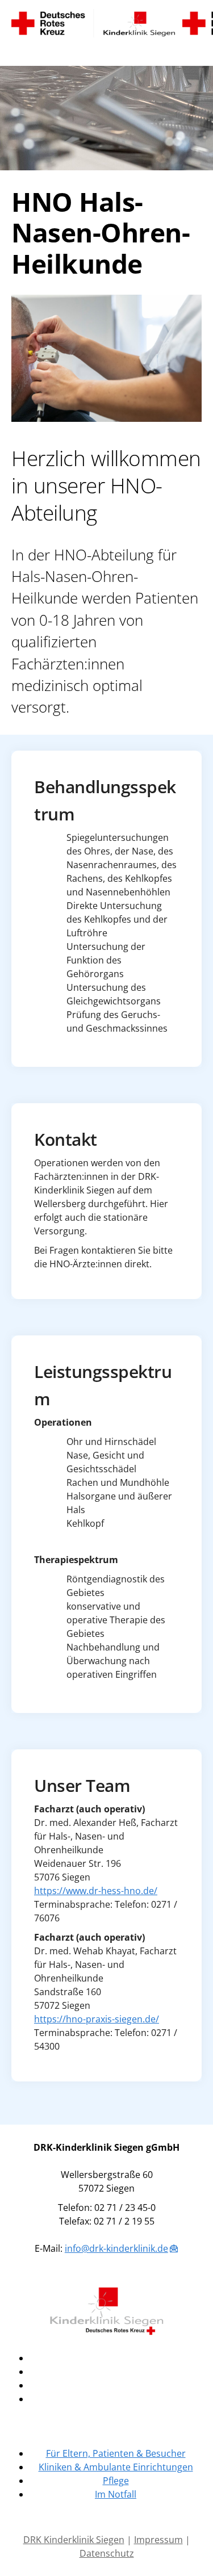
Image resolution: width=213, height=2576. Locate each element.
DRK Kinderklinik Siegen (74, 2540)
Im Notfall (116, 2494)
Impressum (158, 2540)
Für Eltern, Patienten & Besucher (116, 2453)
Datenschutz (107, 2553)
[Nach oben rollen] (188, 2551)
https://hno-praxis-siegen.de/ (97, 2019)
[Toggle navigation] (20, 52)
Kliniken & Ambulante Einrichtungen (116, 2467)
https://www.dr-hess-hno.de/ (96, 1891)
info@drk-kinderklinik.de (116, 2248)
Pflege (116, 2481)
